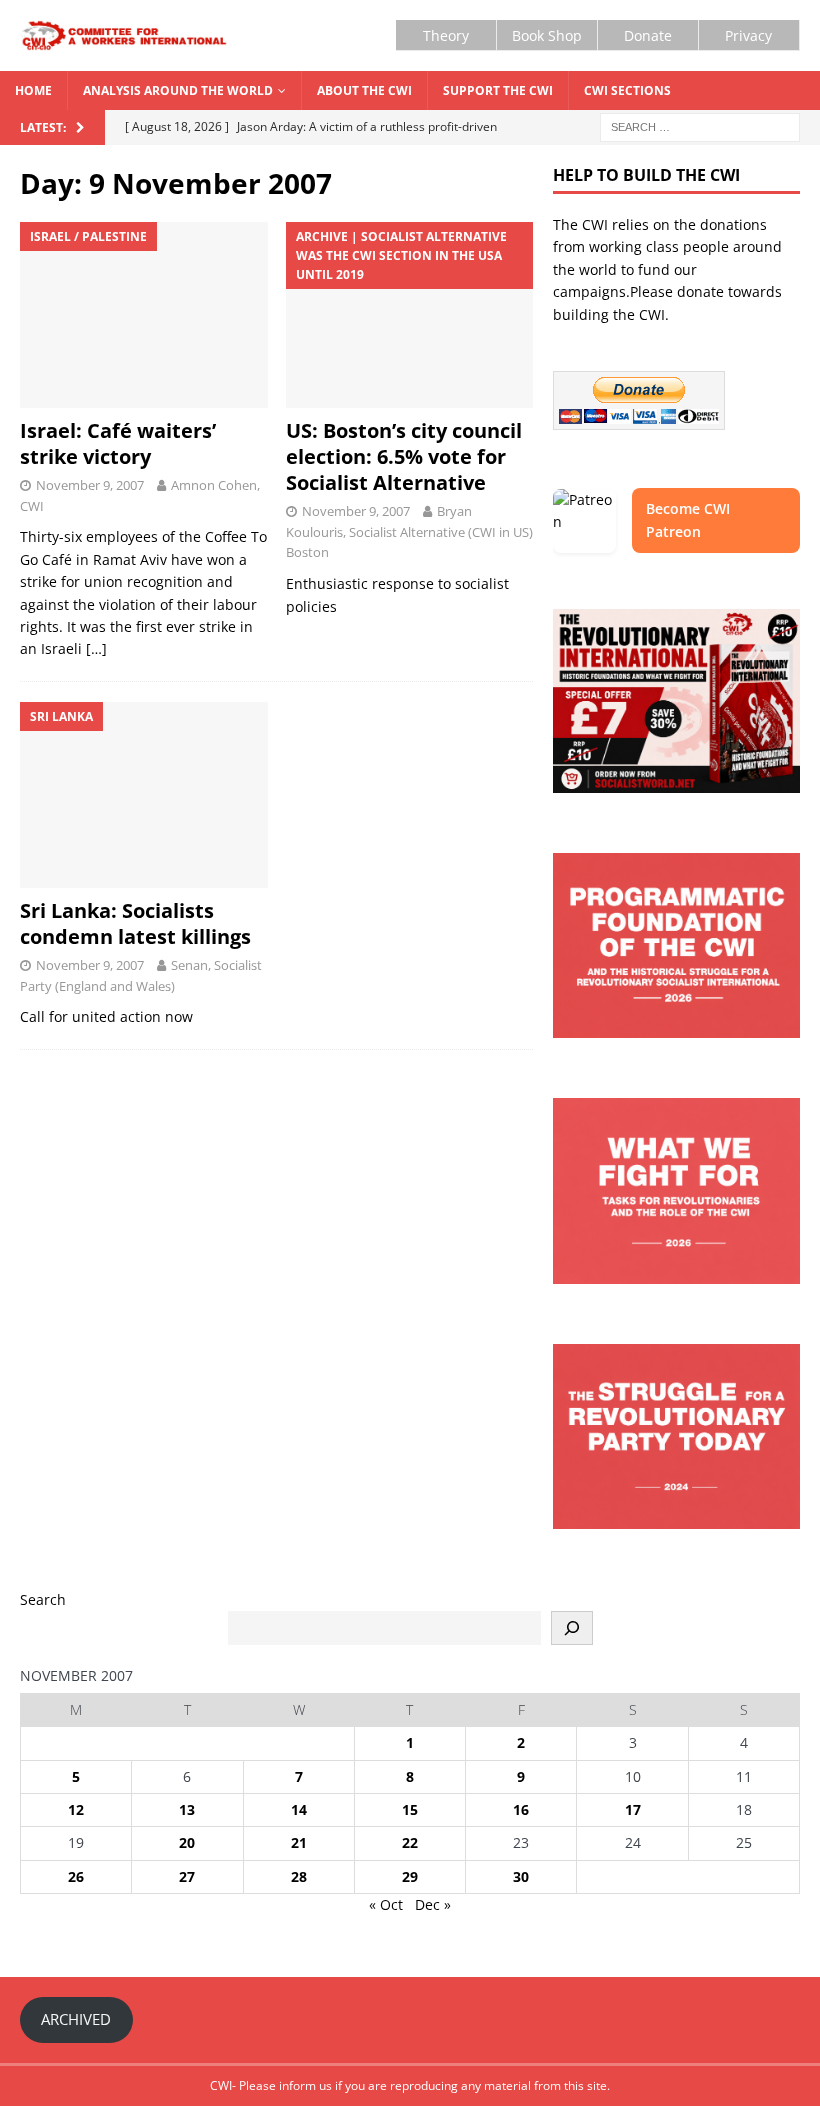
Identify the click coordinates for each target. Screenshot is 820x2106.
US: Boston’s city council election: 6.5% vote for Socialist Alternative (404, 456)
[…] (96, 648)
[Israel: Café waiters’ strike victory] (144, 315)
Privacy (748, 35)
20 (187, 1842)
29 (410, 1876)
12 (76, 1809)
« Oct (386, 1904)
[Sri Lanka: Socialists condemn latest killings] (144, 795)
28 (299, 1876)
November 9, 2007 (90, 485)
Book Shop (547, 35)
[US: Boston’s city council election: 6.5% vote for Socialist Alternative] (410, 315)
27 (187, 1876)
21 (299, 1842)
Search (43, 1599)
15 (410, 1809)
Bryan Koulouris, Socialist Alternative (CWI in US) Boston (409, 532)
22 (410, 1842)
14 (299, 1809)
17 (633, 1809)
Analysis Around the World (178, 90)
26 (76, 1876)
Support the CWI (498, 90)
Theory (446, 35)
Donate (648, 35)
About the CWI (364, 90)
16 (521, 1809)
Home (33, 90)
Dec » (433, 1904)
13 (187, 1809)
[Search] (572, 1628)
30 (521, 1876)
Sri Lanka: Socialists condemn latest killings (135, 923)
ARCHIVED (76, 2019)
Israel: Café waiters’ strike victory (118, 443)
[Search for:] (700, 126)
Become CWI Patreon (688, 519)
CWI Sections (627, 90)
